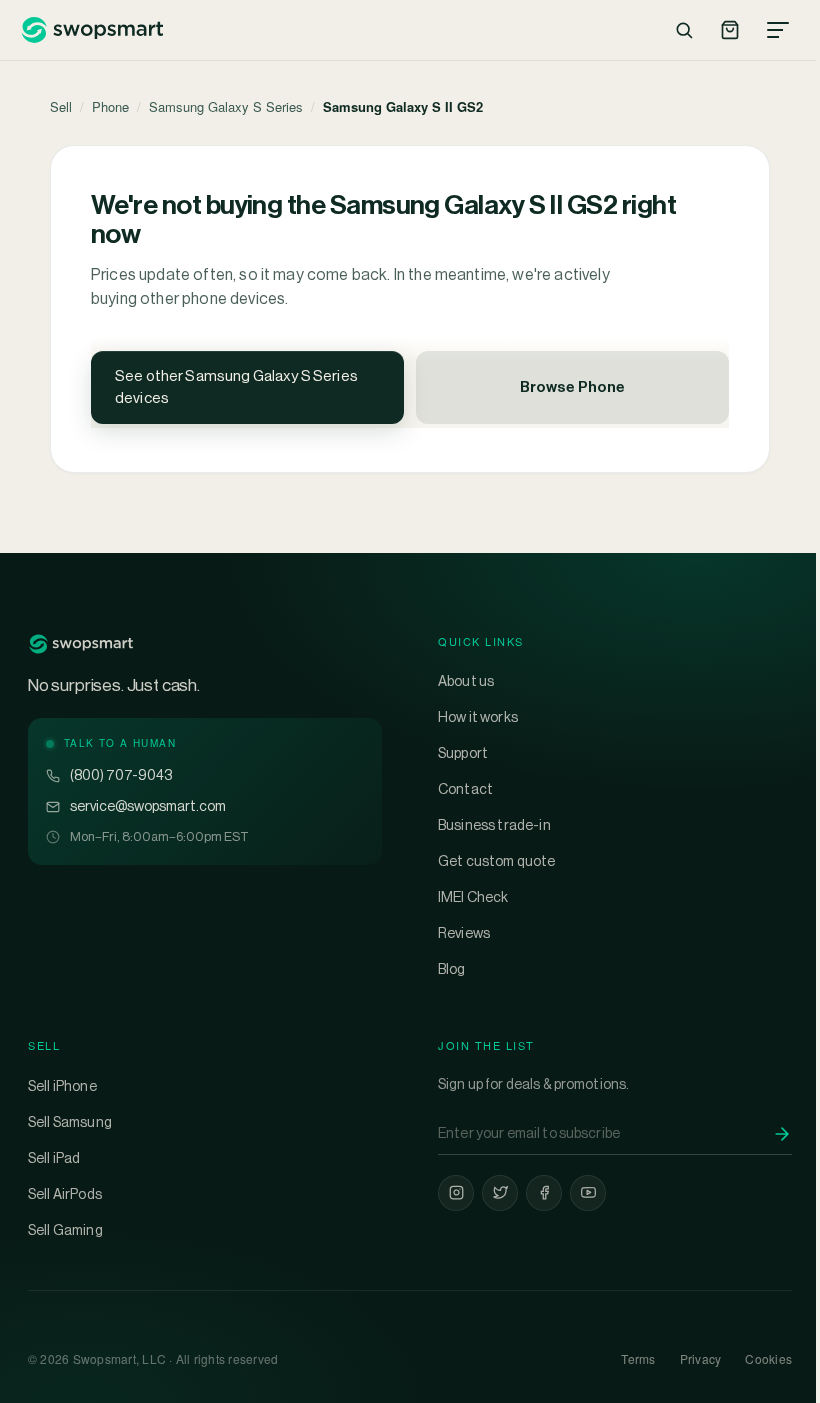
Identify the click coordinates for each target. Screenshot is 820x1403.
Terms (638, 1358)
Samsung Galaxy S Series (226, 106)
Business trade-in (494, 825)
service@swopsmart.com (148, 806)
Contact (465, 789)
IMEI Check (473, 897)
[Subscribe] (782, 1134)
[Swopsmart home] (91, 30)
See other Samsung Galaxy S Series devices (236, 387)
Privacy (701, 1358)
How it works (478, 717)
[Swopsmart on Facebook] (544, 1193)
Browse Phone (572, 386)
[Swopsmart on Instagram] (456, 1193)
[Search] (684, 30)
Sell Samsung (70, 1122)
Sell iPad (54, 1158)
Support (463, 753)
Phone (110, 106)
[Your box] (730, 30)
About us (466, 681)
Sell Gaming (65, 1230)
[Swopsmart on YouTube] (588, 1193)
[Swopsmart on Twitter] (500, 1193)
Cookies (768, 1358)
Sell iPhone (62, 1086)
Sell (61, 106)
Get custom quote (497, 861)
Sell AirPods (65, 1194)
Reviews (464, 933)
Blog (452, 969)
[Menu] (778, 30)
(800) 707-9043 (121, 775)
